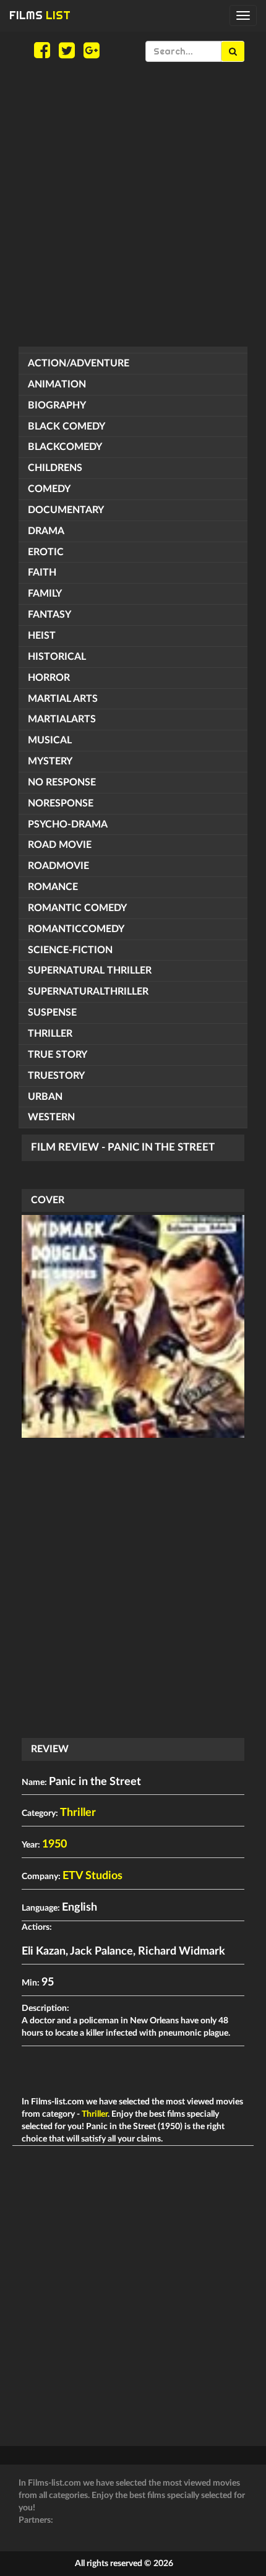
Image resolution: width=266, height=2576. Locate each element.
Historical (57, 657)
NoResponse (61, 803)
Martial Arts (63, 699)
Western (51, 1117)
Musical (50, 740)
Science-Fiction (70, 950)
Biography (57, 405)
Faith (42, 573)
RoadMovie (58, 866)
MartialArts (62, 719)
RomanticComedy (76, 929)
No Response (62, 782)
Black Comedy (66, 426)
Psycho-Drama (68, 824)
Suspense (52, 1013)
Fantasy (49, 615)
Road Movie (60, 845)
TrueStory (56, 1076)
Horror (49, 678)
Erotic (46, 552)
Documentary (66, 510)
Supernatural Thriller (90, 970)
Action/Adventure (79, 363)
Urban (45, 1097)
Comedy (49, 489)
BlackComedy (65, 447)
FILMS (40, 15)
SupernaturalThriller (88, 992)
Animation (57, 384)
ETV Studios (92, 1876)
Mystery (50, 761)
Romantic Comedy (77, 908)
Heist (42, 636)
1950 (54, 1844)
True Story (58, 1055)
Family (45, 594)
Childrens (55, 468)
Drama (46, 531)
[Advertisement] (133, 204)
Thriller (50, 1034)
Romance (53, 887)
